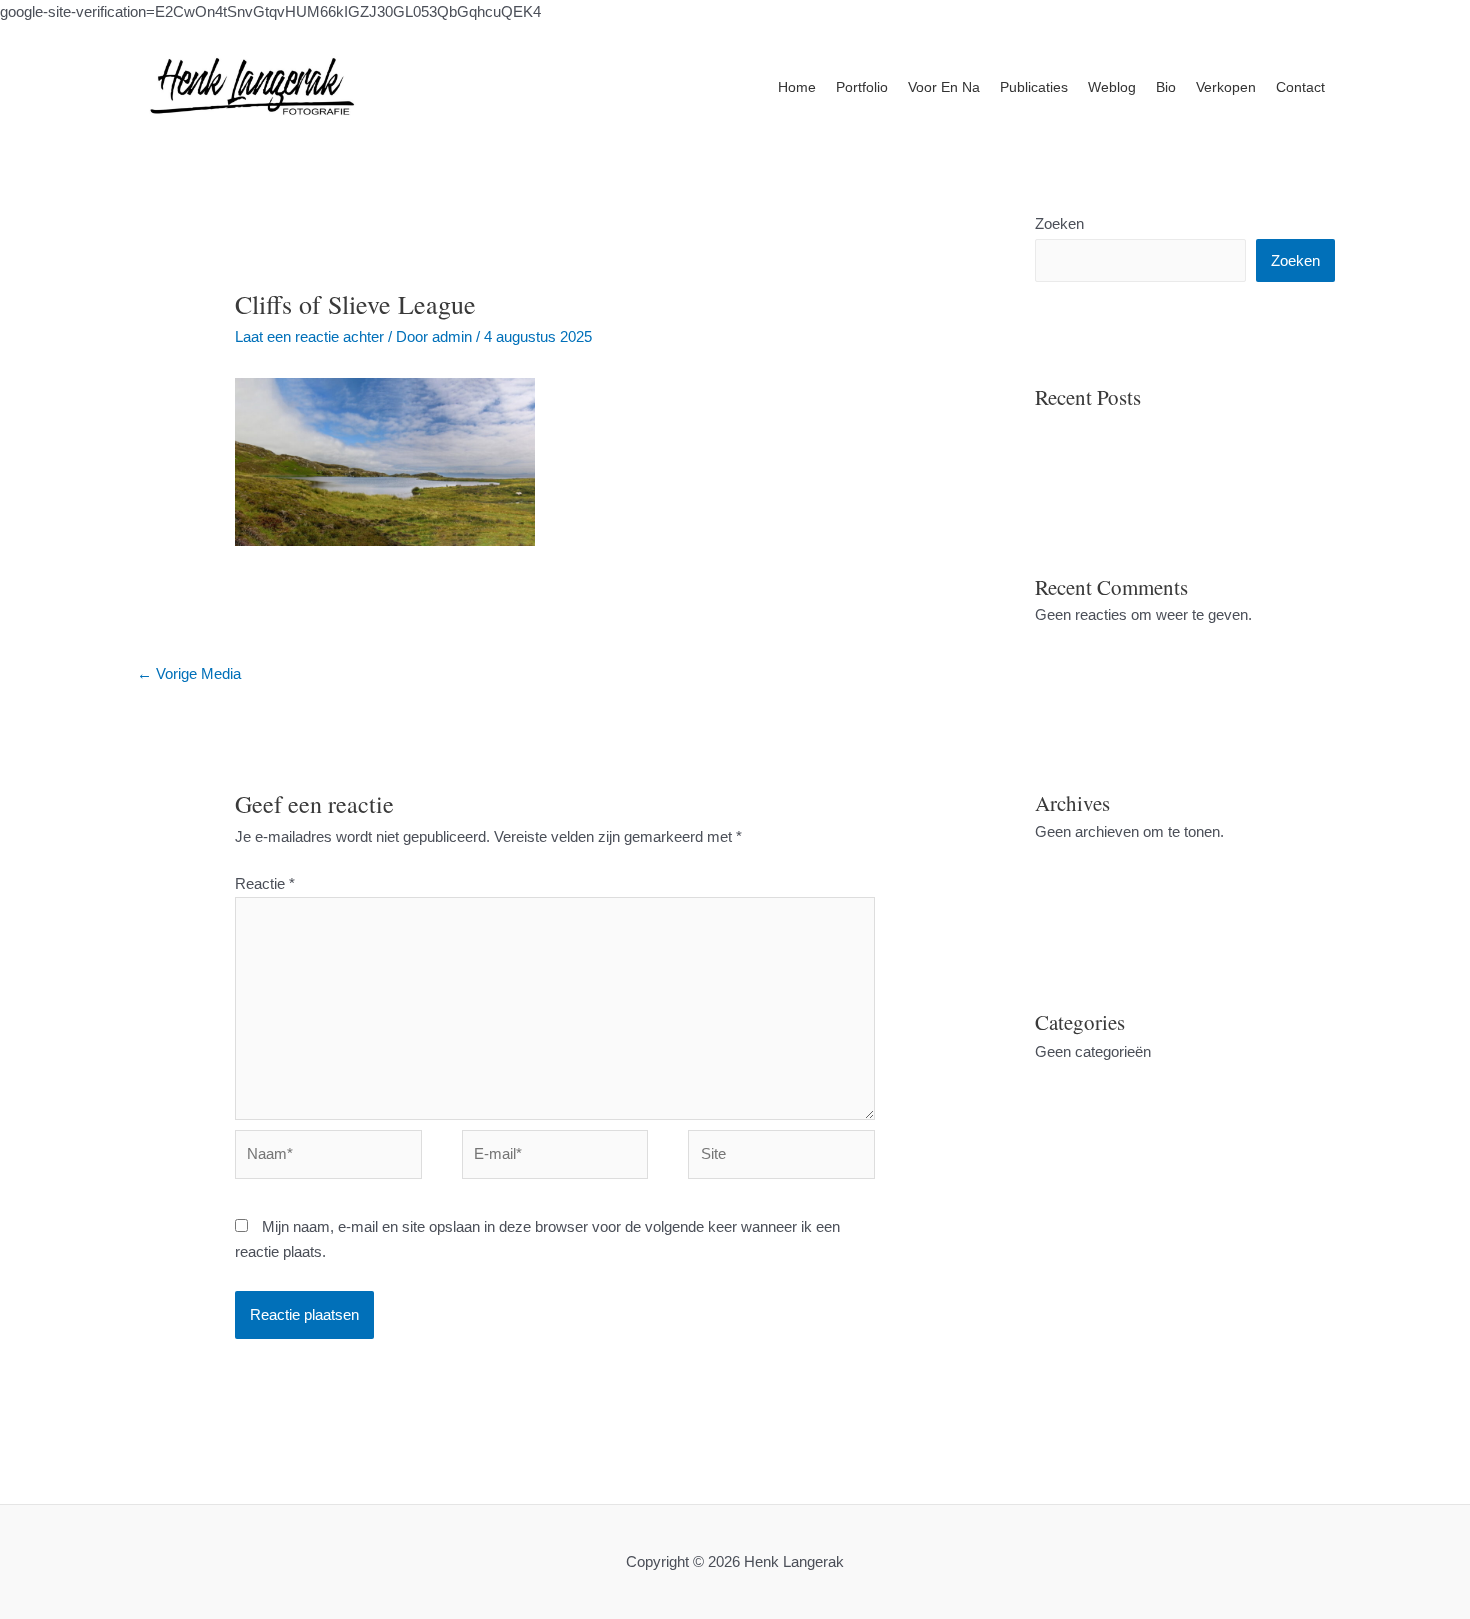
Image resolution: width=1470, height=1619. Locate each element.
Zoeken (1059, 223)
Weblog (1112, 87)
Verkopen (1226, 87)
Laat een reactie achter (309, 336)
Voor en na (944, 87)
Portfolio (862, 87)
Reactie (265, 883)
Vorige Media (189, 673)
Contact (1300, 87)
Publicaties (1034, 87)
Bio (1166, 87)
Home (797, 87)
